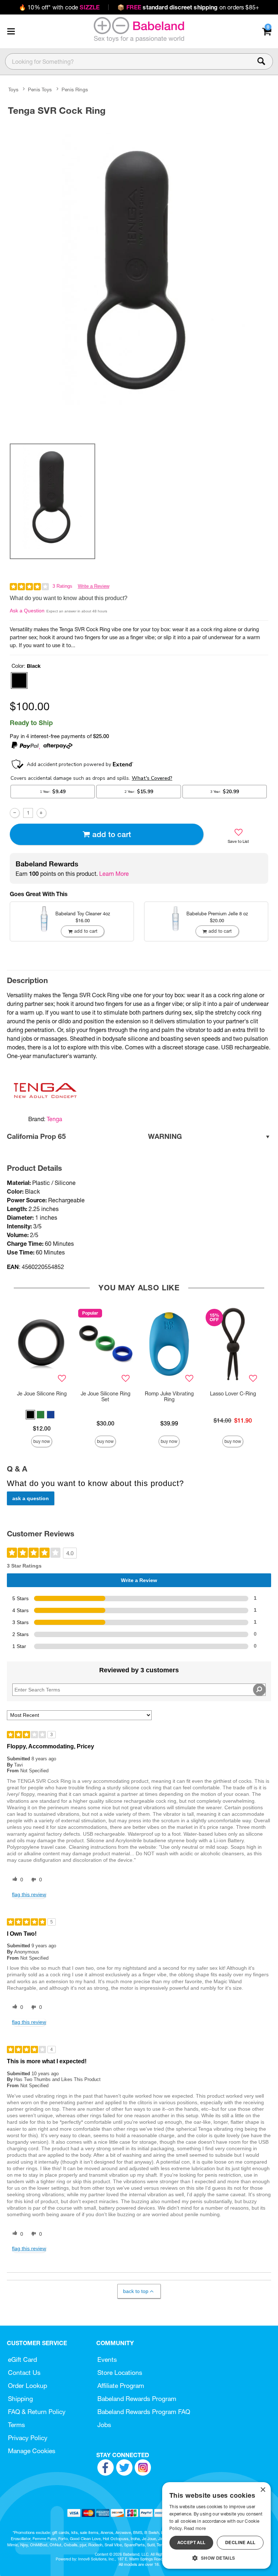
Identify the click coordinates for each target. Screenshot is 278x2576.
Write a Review (94, 586)
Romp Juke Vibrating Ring (169, 1397)
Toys (13, 90)
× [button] (263, 2490)
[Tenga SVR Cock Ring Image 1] (139, 278)
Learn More (114, 874)
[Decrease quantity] (15, 813)
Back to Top (136, 2291)
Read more (195, 2528)
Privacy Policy (28, 2438)
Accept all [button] (191, 2542)
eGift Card (22, 2359)
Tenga (54, 1119)
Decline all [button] (240, 2542)
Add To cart (112, 834)
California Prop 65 (94, 1136)
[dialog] (216, 2525)
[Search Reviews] (259, 1690)
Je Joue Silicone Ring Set (106, 1397)
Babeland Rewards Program (137, 2399)
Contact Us (24, 2373)
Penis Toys (40, 90)
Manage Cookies (32, 2451)
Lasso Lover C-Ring (233, 1394)
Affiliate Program (121, 2386)
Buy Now (42, 1441)
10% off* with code (59, 7)
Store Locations (120, 2373)
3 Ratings (62, 586)
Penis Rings (75, 90)
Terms (16, 2425)
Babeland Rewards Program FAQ (144, 2412)
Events (107, 2359)
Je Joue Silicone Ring (42, 1394)
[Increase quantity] (41, 813)
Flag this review (29, 1894)
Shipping (20, 2399)
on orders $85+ (188, 7)
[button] (11, 31)
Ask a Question (27, 611)
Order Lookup (28, 2386)
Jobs (104, 2425)
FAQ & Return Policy (37, 2412)
